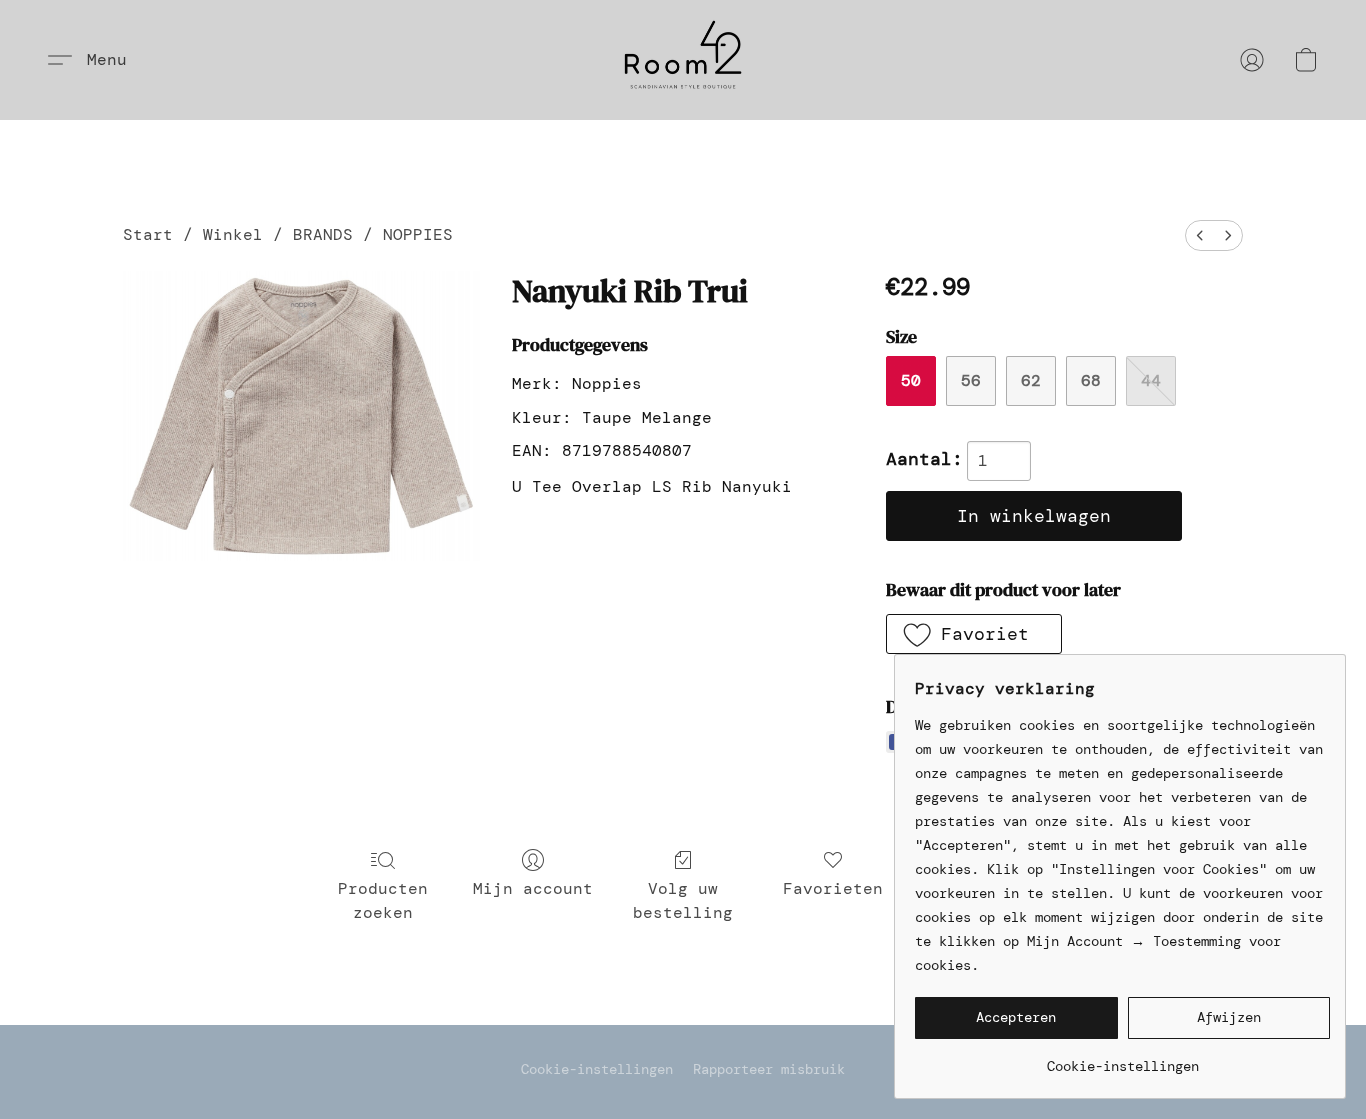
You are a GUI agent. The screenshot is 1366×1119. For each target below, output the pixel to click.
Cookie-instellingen (597, 1069)
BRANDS (323, 234)
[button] (683, 60)
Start (148, 234)
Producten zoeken (383, 900)
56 (971, 380)
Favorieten (833, 888)
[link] (1122, 1058)
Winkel (233, 234)
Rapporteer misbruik (769, 1069)
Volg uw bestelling (683, 900)
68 (1091, 380)
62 (1031, 380)
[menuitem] (1200, 235)
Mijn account (533, 888)
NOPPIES (418, 234)
